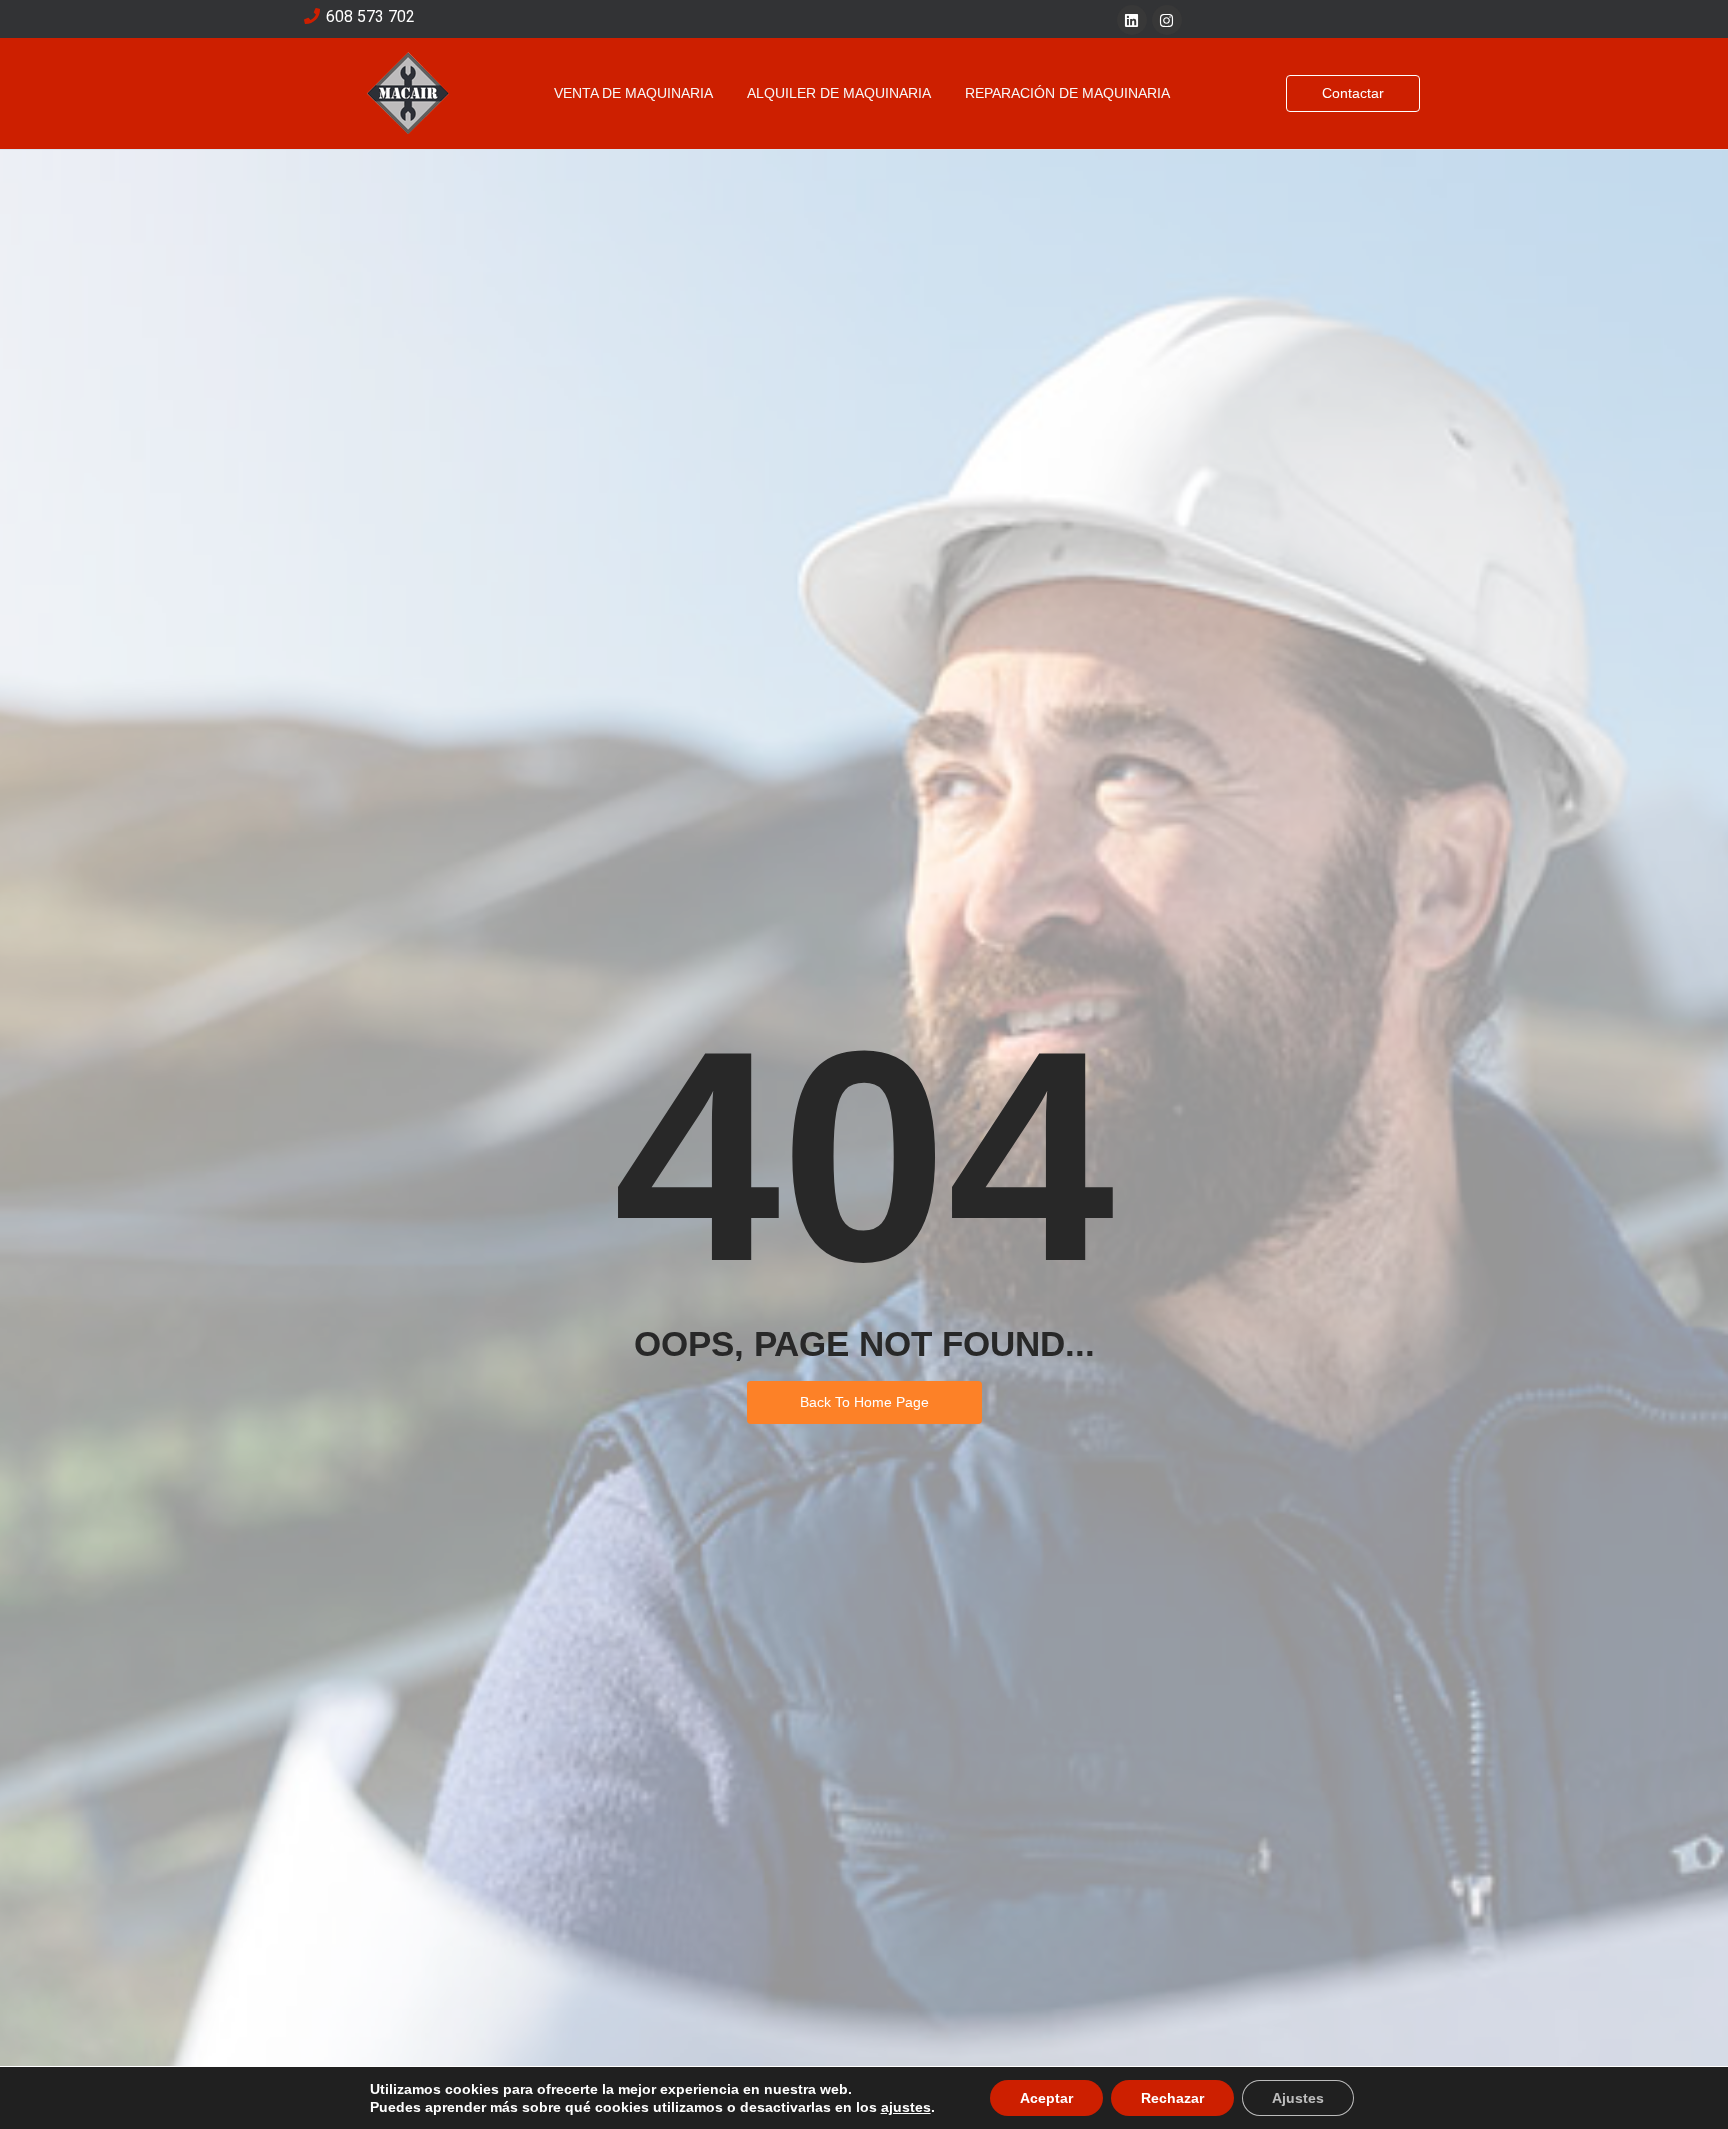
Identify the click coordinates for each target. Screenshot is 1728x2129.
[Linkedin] (1132, 20)
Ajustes (1298, 2098)
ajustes (906, 2107)
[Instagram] (1167, 20)
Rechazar (1172, 2098)
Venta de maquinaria (633, 93)
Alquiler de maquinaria (839, 93)
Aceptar (1046, 2098)
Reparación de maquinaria (1067, 93)
